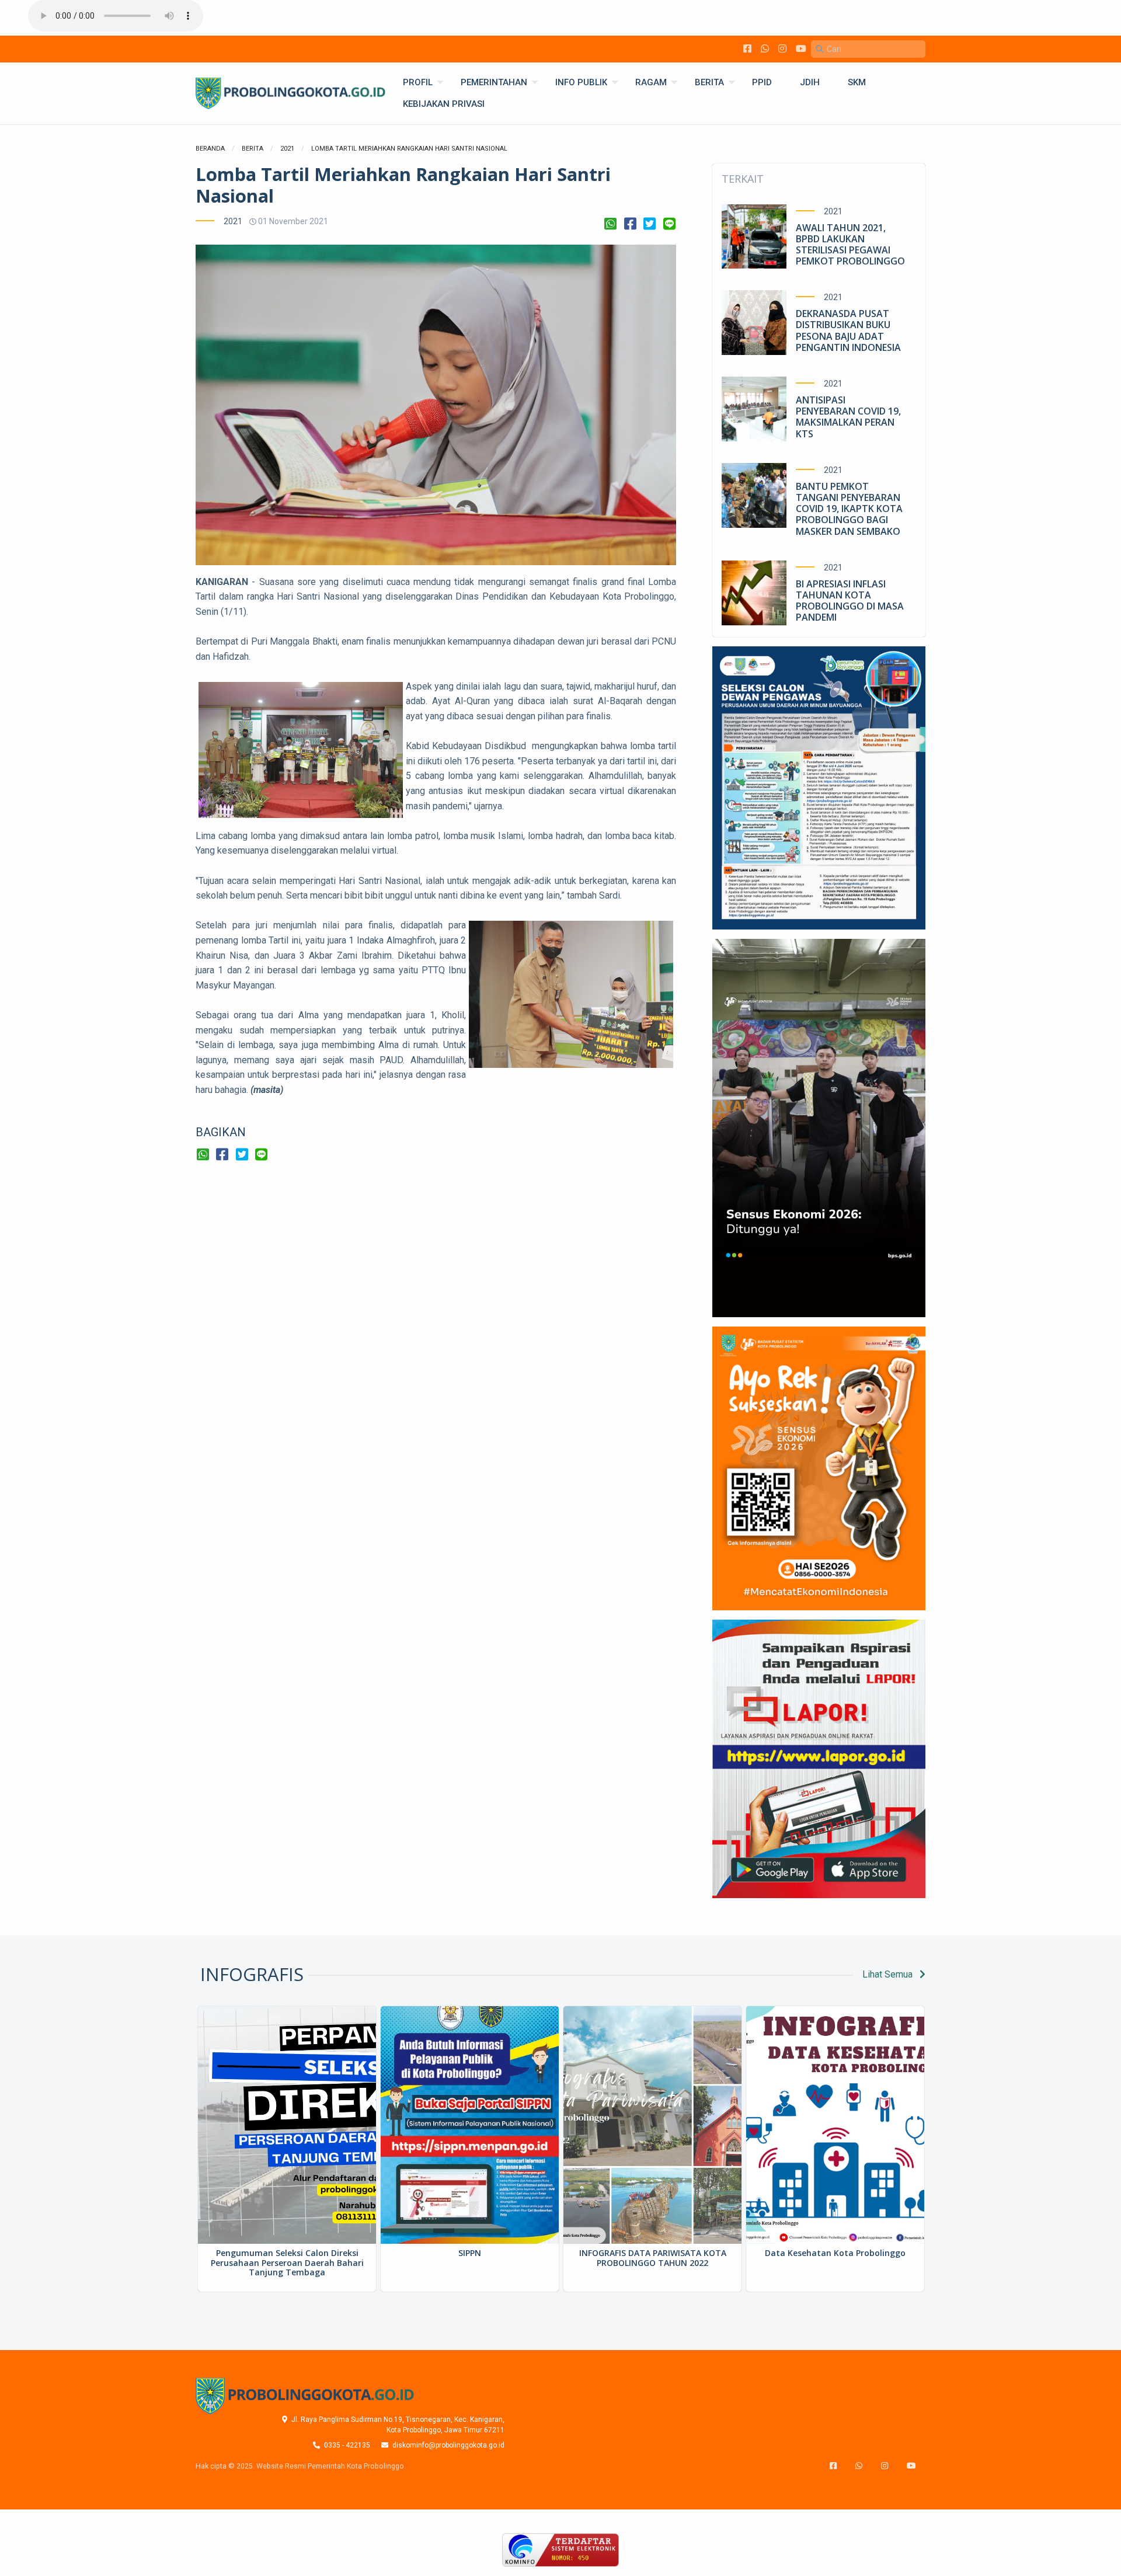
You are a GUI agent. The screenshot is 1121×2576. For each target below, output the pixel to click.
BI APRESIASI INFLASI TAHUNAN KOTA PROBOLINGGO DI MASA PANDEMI (850, 601)
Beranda (210, 149)
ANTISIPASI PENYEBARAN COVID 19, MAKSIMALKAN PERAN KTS (848, 417)
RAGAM (651, 82)
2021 (287, 149)
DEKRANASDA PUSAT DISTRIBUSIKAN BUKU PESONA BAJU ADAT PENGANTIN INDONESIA (848, 330)
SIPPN (470, 2253)
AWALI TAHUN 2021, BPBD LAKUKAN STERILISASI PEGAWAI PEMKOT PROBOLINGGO (850, 245)
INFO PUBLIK (581, 82)
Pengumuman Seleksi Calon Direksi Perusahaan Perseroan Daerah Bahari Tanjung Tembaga (287, 2263)
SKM (857, 82)
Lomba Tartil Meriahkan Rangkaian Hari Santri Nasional (409, 149)
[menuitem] (418, 83)
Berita (253, 149)
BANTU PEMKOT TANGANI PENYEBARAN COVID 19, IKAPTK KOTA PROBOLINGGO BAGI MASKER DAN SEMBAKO (849, 509)
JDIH (810, 82)
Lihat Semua (889, 1974)
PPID (762, 82)
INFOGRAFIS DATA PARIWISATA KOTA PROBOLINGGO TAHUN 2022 (653, 2258)
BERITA (709, 82)
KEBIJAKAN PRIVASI (444, 104)
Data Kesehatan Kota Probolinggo (835, 2253)
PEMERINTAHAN (494, 82)
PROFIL (418, 82)
